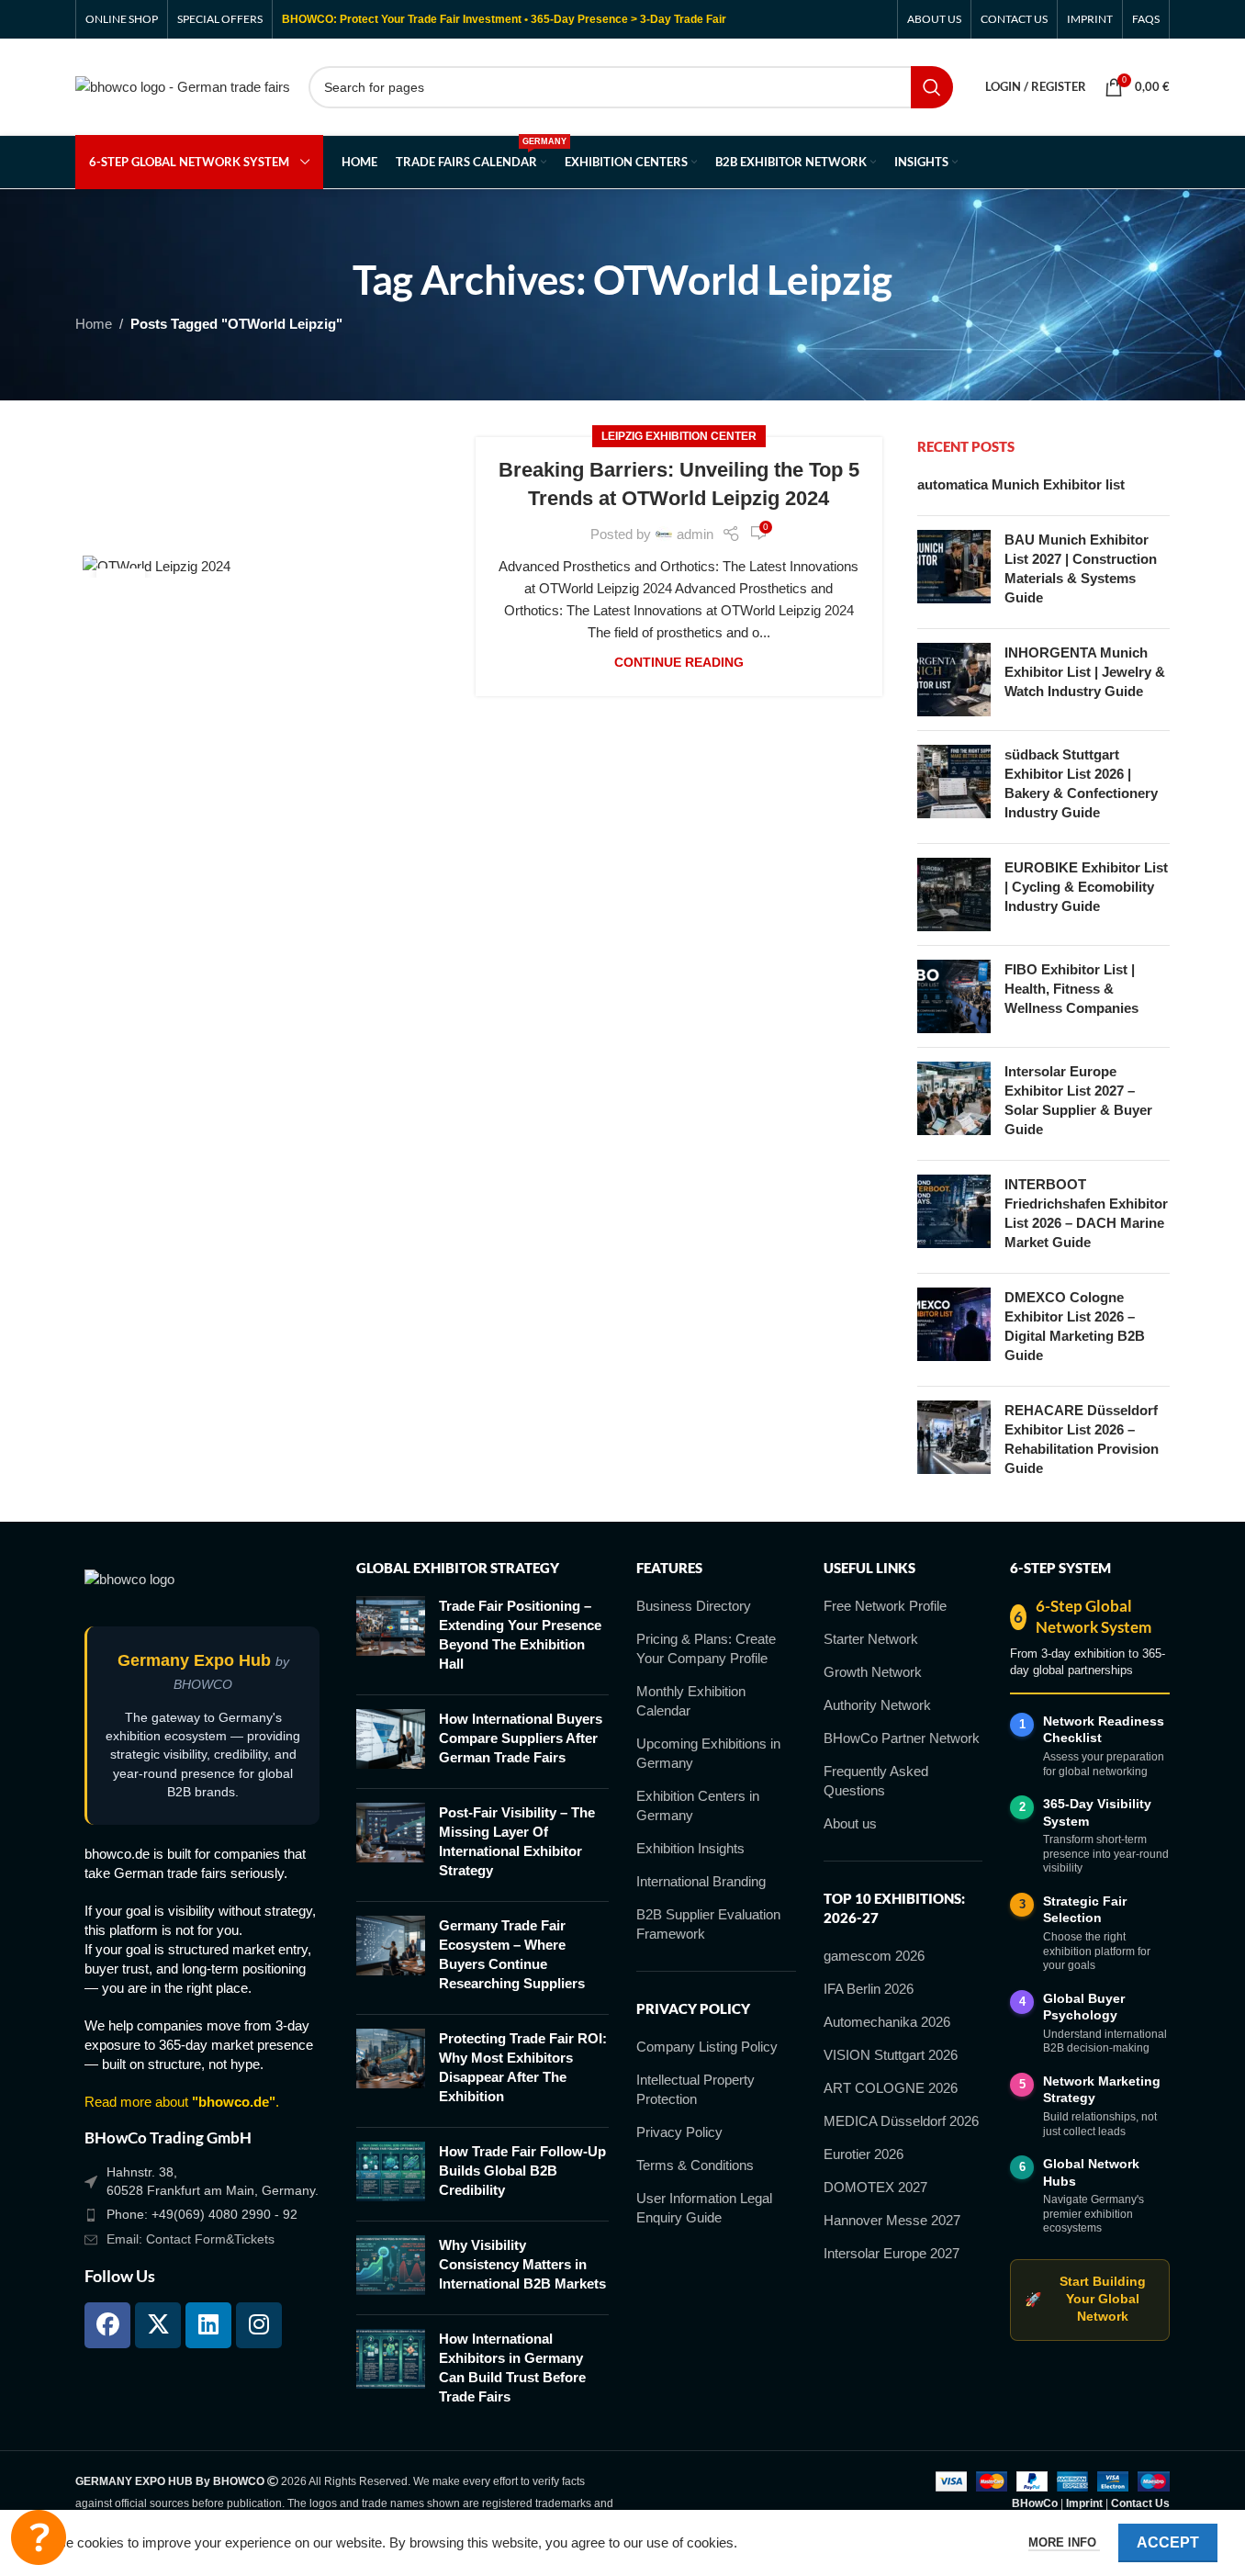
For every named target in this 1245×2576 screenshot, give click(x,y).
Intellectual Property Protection (695, 2089)
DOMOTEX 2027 (875, 2187)
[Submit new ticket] (39, 2537)
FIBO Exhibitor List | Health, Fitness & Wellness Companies (1071, 989)
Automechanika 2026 (887, 2022)
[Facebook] (107, 2325)
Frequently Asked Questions (876, 1781)
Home (94, 324)
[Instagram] (259, 2325)
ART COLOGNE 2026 (891, 2088)
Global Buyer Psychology (1084, 2007)
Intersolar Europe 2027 (892, 2253)
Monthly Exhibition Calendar (691, 1701)
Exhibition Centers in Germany (698, 1805)
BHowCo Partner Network (902, 1738)
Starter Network (871, 1639)
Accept (1168, 2542)
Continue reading (679, 663)
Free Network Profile (885, 1606)
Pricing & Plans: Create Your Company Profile (706, 1648)
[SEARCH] (932, 87)
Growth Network (873, 1672)
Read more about (180, 2102)
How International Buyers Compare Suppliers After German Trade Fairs (521, 1738)
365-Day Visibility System (1097, 1812)
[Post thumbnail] (954, 572)
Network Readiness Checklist (1104, 1730)
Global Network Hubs (1091, 2172)
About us (850, 1823)
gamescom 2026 (874, 1956)
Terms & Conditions (695, 2165)
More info (1064, 2542)
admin (695, 534)
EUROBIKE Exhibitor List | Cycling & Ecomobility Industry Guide (1086, 887)
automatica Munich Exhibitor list (1021, 484)
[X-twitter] (158, 2325)
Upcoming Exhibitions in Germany (708, 1753)
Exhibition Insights (690, 1848)
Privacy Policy (679, 2132)
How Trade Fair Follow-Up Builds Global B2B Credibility (522, 2171)
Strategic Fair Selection (1085, 1910)
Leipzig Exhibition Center (679, 436)
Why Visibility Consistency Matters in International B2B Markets (522, 2264)
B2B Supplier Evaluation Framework (708, 1924)
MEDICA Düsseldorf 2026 (901, 2121)
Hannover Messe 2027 (892, 2220)
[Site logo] (183, 85)
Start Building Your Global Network (1085, 2299)
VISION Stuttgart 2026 (891, 2055)
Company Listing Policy (707, 2047)
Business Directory (694, 1606)
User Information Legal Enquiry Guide (704, 2208)
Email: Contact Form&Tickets (191, 2239)
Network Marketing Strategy (1102, 2090)
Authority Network (877, 1705)
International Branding (701, 1881)
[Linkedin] (208, 2325)
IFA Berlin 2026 (869, 1989)
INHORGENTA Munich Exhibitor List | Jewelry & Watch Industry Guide (1085, 672)
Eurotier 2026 (864, 2154)
